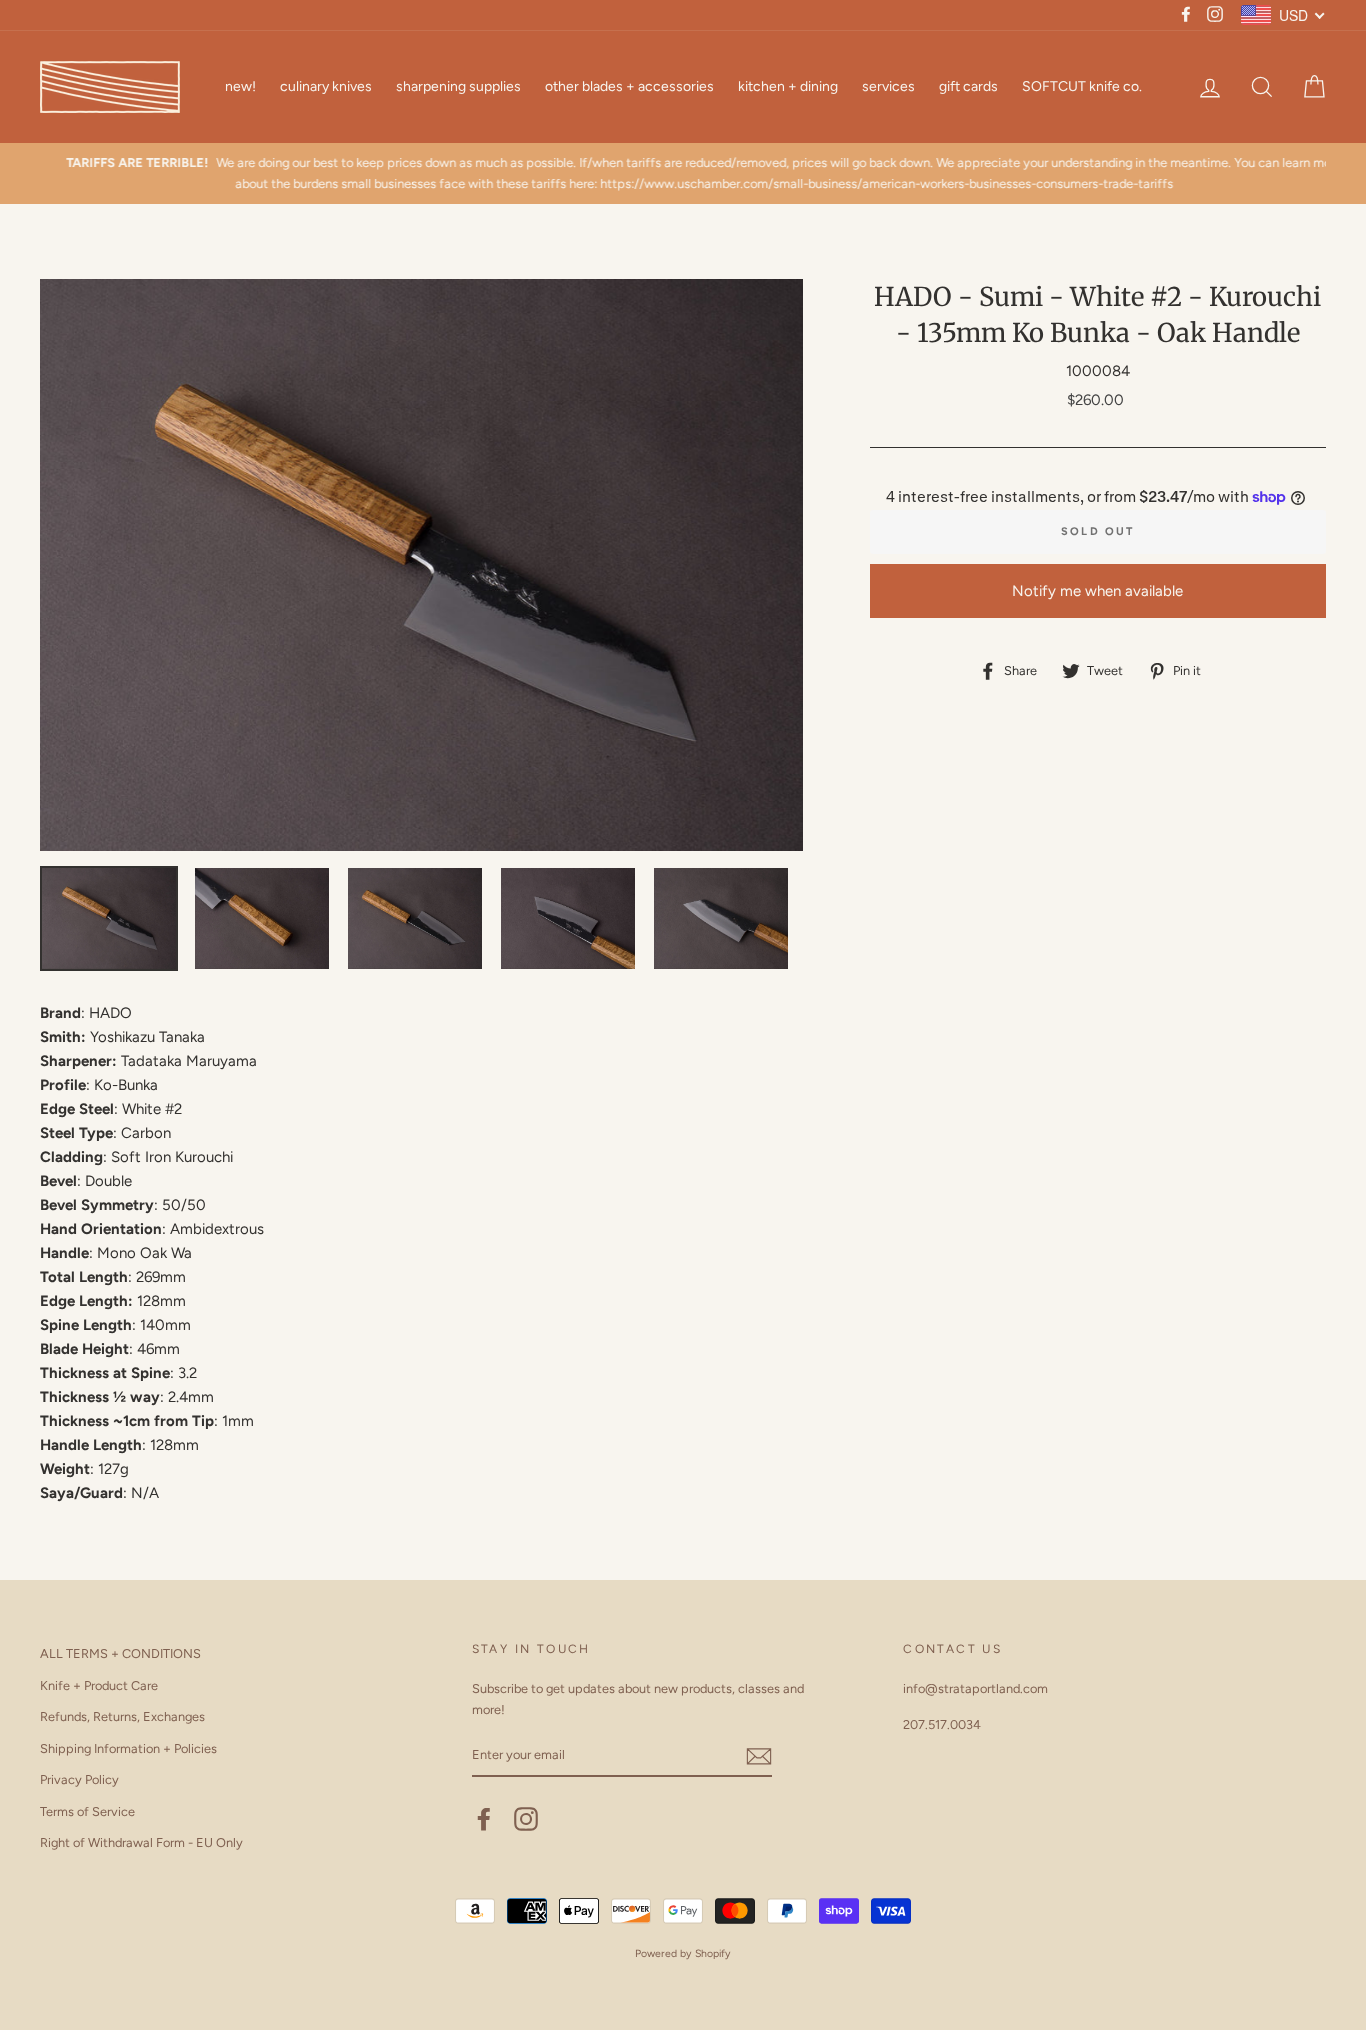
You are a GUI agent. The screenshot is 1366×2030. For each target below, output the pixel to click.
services (888, 86)
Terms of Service (87, 1811)
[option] (683, 173)
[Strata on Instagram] (526, 1819)
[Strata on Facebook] (484, 1819)
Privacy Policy (79, 1779)
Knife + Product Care (99, 1685)
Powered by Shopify (683, 1953)
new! (240, 86)
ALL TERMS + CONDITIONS (120, 1653)
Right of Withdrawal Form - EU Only (141, 1842)
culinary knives (326, 86)
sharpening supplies (458, 86)
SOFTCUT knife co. (1082, 86)
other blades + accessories (629, 86)
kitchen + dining (788, 86)
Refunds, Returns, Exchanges (122, 1716)
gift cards (968, 86)
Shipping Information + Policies (128, 1748)
